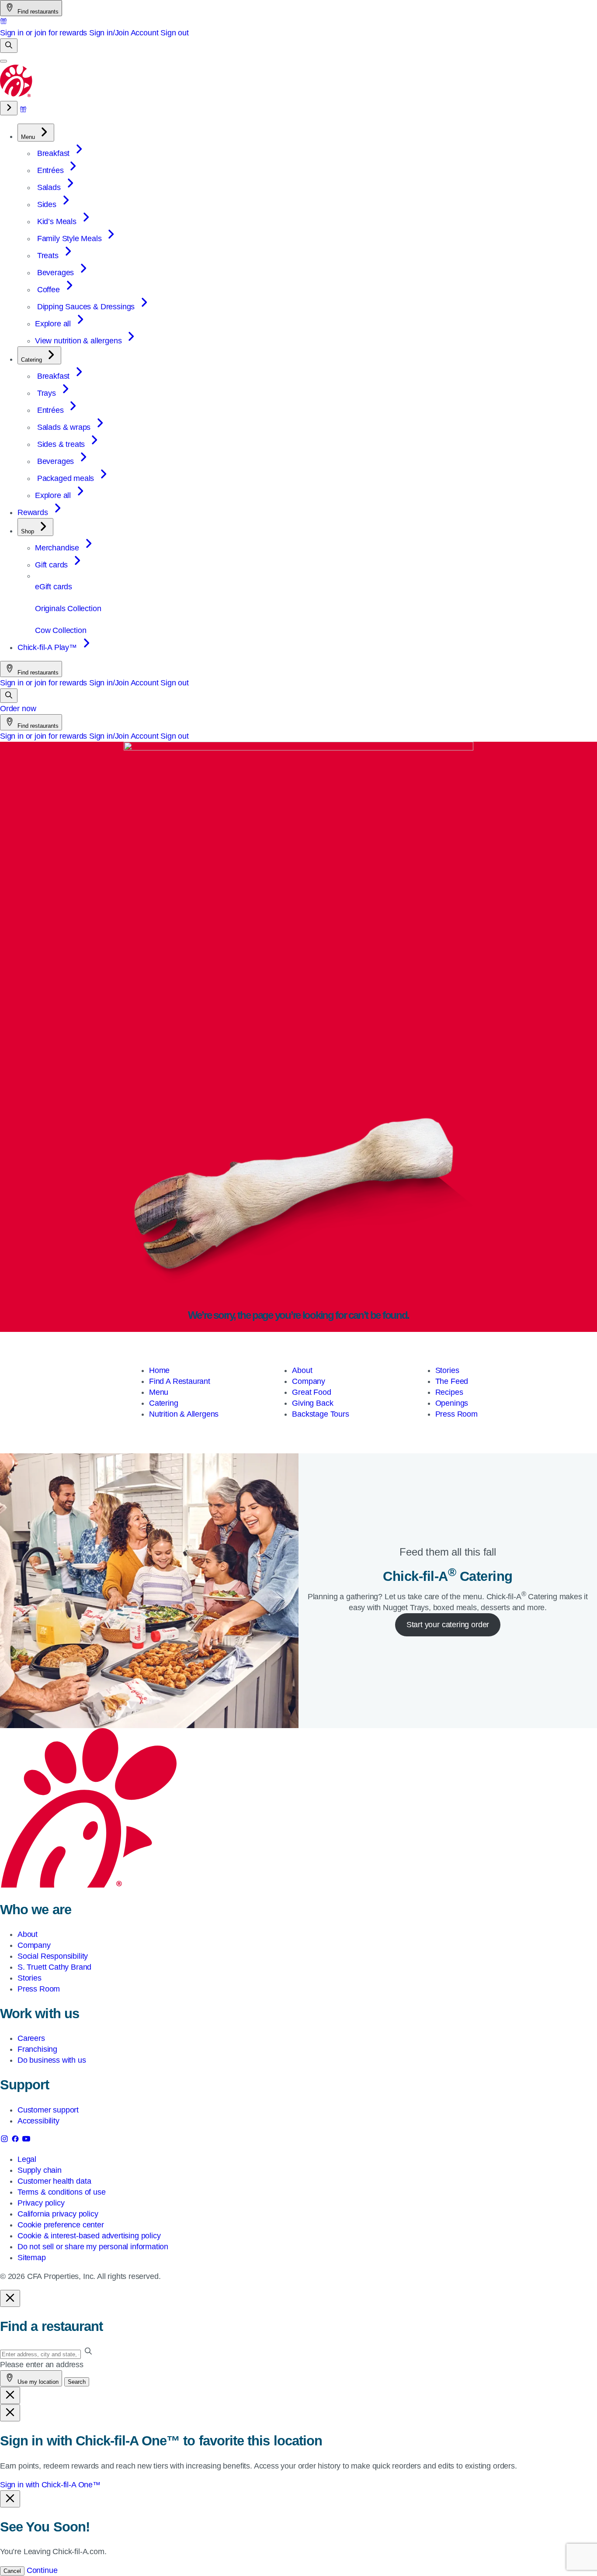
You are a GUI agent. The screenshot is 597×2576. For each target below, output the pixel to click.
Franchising (37, 2049)
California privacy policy (58, 2214)
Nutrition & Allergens (184, 1414)
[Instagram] (5, 2140)
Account (145, 33)
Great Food (311, 1392)
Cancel (12, 2571)
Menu (159, 1392)
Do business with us (52, 2060)
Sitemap (32, 2258)
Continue (42, 2570)
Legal (27, 2159)
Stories (447, 1370)
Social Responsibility (53, 1956)
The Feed (452, 1381)
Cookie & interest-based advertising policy (89, 2236)
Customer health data (54, 2181)
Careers (31, 2038)
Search (77, 2382)
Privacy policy (41, 2203)
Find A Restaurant (180, 1381)
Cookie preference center (61, 2225)
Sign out (175, 33)
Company (309, 1381)
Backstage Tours (320, 1414)
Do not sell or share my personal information (93, 2247)
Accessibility (38, 2121)
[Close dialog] (10, 2298)
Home (159, 1370)
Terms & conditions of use (62, 2192)
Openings (452, 1403)
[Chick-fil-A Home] (17, 95)
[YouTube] (26, 2140)
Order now (18, 709)
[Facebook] (16, 2140)
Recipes (449, 1392)
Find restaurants (37, 12)
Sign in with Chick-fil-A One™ (50, 2485)
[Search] (9, 46)
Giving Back (312, 1403)
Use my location (37, 2382)
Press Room (456, 1414)
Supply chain (40, 2170)
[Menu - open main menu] (3, 61)
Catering (164, 1403)
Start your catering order (448, 1625)
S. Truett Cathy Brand (54, 1967)
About (302, 1370)
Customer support (48, 2110)
